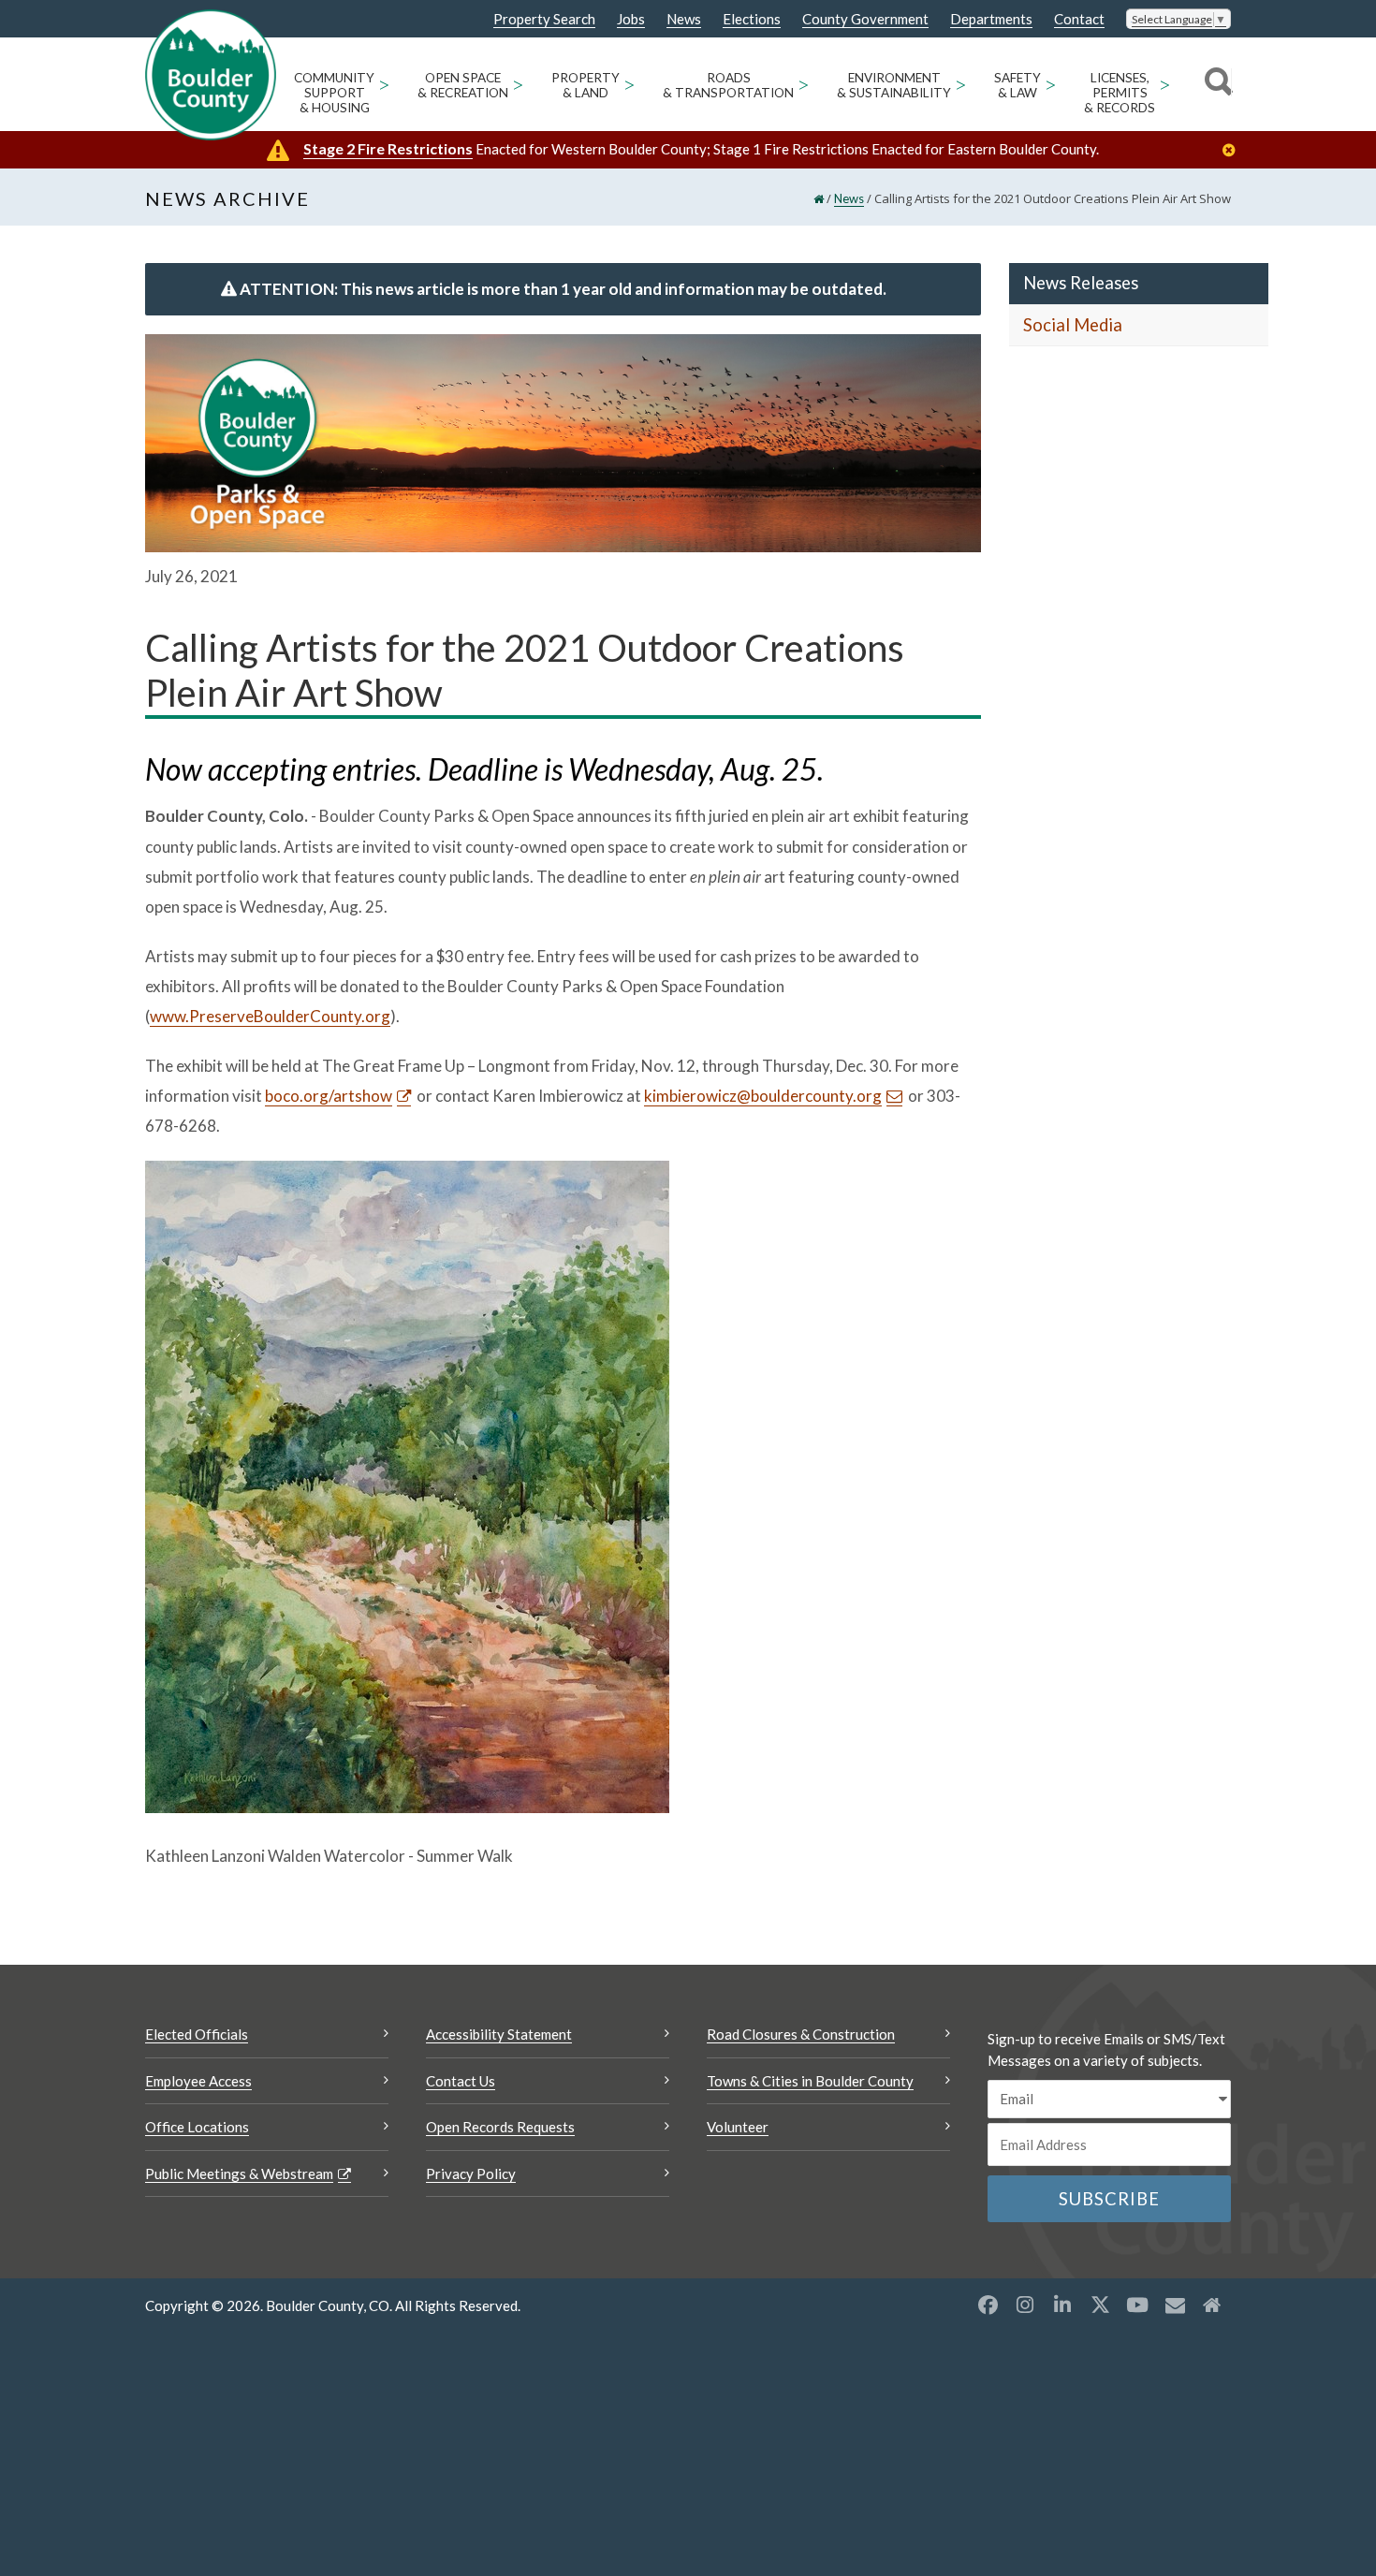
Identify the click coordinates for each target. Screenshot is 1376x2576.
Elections (752, 19)
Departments (991, 19)
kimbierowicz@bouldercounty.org (763, 1096)
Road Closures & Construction (801, 2034)
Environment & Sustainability (894, 85)
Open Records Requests (500, 2127)
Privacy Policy (471, 2173)
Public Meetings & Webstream (239, 2173)
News (684, 19)
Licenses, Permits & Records (1120, 93)
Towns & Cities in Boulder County (810, 2081)
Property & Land (586, 85)
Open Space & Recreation (463, 85)
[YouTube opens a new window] (1137, 2305)
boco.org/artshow (329, 1096)
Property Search (544, 20)
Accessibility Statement (499, 2034)
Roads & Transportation (728, 85)
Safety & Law (1017, 85)
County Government (865, 19)
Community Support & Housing (334, 93)
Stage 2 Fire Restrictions (388, 148)
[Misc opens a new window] (1175, 2305)
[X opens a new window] (1100, 2305)
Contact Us (461, 2081)
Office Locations (197, 2127)
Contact (1079, 19)
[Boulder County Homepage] (211, 75)
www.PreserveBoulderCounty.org (270, 1016)
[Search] (1215, 84)
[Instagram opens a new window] (1025, 2305)
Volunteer (738, 2127)
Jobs (631, 19)
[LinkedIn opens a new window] (1062, 2305)
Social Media (1073, 325)
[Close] (1234, 150)
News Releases (1081, 283)
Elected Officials (197, 2034)
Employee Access (198, 2081)
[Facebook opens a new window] (988, 2305)
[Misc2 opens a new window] (1212, 2305)
